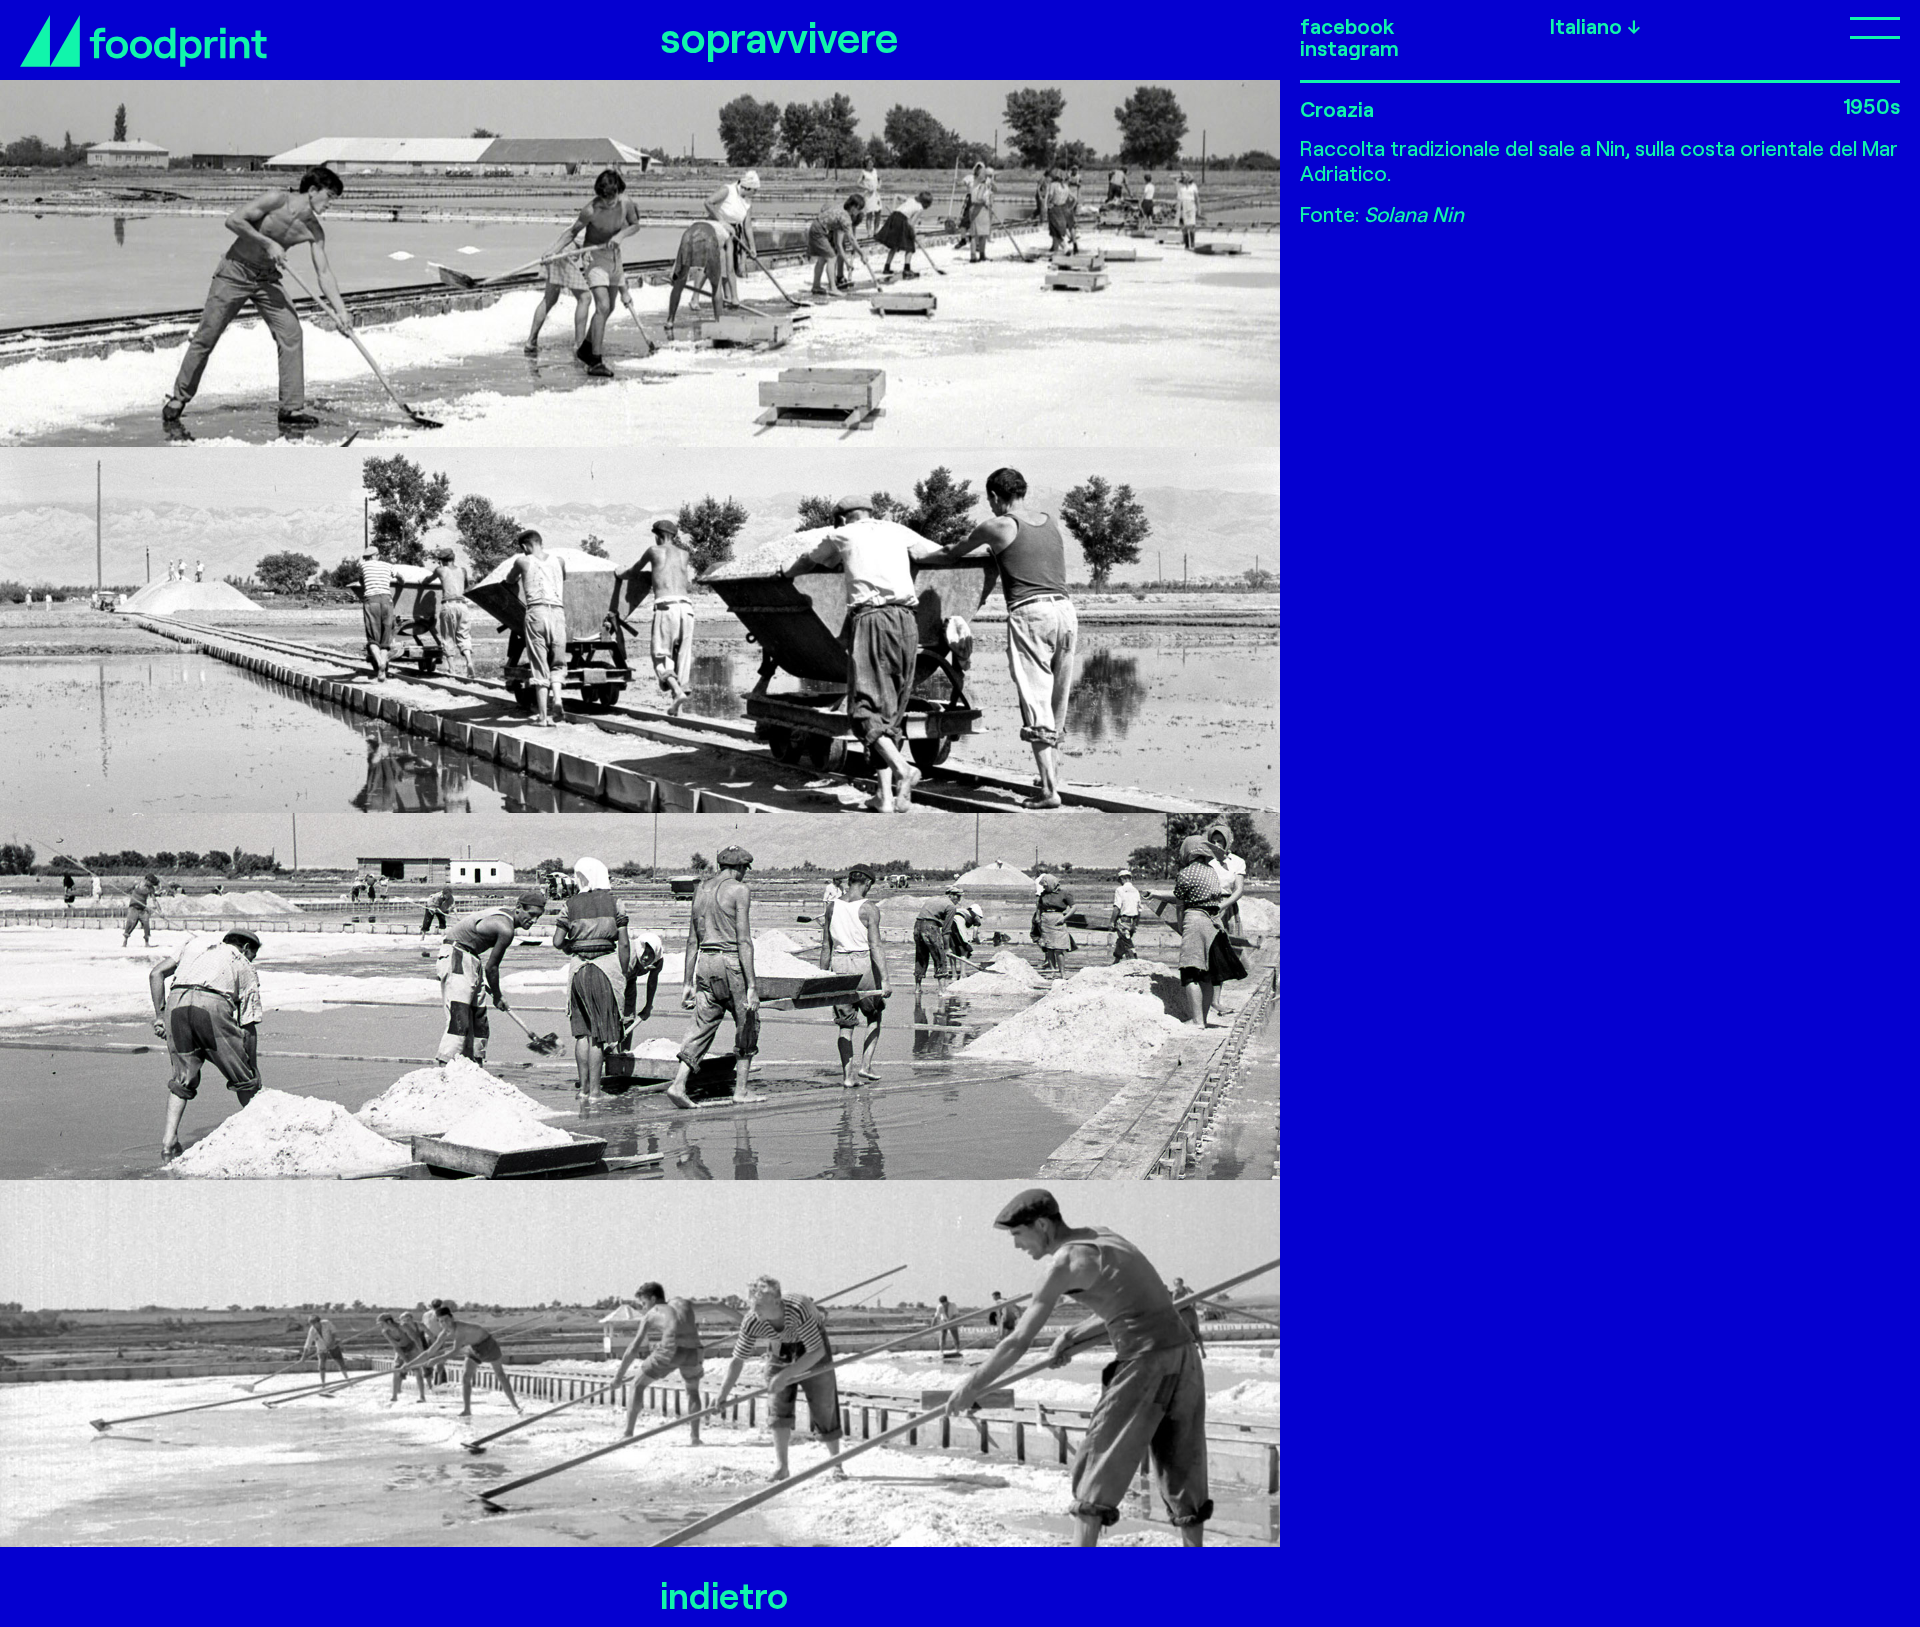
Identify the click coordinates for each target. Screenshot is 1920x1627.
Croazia (1337, 108)
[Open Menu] (1800, 26)
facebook (1347, 26)
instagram (1349, 48)
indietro (724, 1594)
